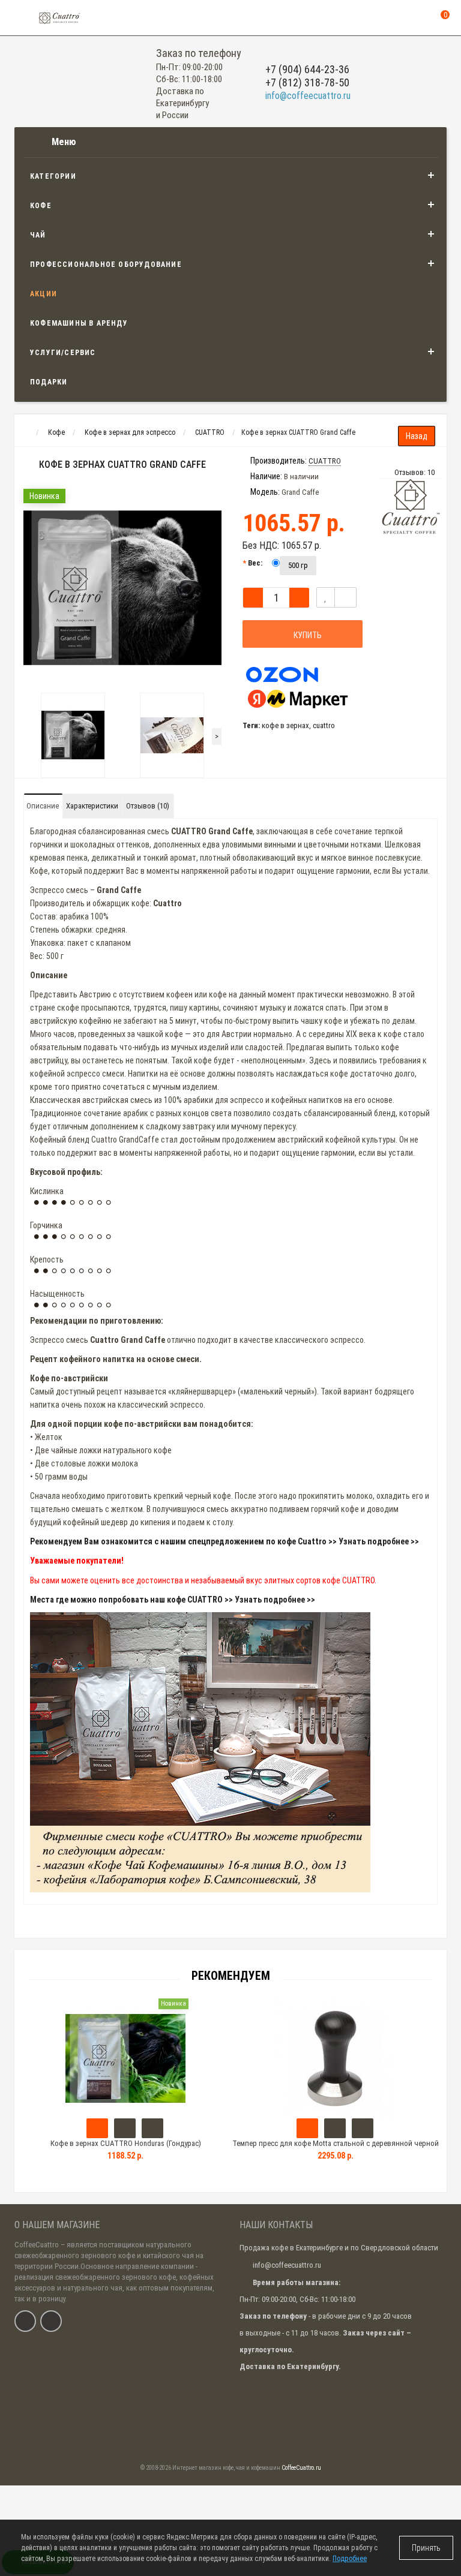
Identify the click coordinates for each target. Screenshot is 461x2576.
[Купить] (97, 2128)
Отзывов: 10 (414, 472)
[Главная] (26, 432)
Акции (44, 294)
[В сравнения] (345, 597)
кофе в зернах (285, 725)
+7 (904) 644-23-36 (307, 69)
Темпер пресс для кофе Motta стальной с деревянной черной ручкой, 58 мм (336, 2149)
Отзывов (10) (148, 806)
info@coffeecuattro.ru (308, 96)
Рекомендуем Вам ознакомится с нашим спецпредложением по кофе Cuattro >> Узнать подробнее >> (224, 1541)
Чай (38, 235)
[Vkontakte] (25, 2321)
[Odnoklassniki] (51, 2321)
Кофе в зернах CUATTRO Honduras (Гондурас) (126, 2143)
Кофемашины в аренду (79, 323)
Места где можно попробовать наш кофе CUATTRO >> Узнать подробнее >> (173, 1600)
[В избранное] (326, 597)
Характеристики (92, 806)
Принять (426, 2548)
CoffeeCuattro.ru (301, 2468)
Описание (43, 806)
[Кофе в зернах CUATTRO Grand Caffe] (122, 588)
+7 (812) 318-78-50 (307, 82)
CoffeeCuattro (37, 2245)
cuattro (324, 725)
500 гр (298, 565)
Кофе (41, 206)
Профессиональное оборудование (106, 264)
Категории (53, 176)
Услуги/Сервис (63, 353)
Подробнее (350, 2559)
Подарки (49, 382)
